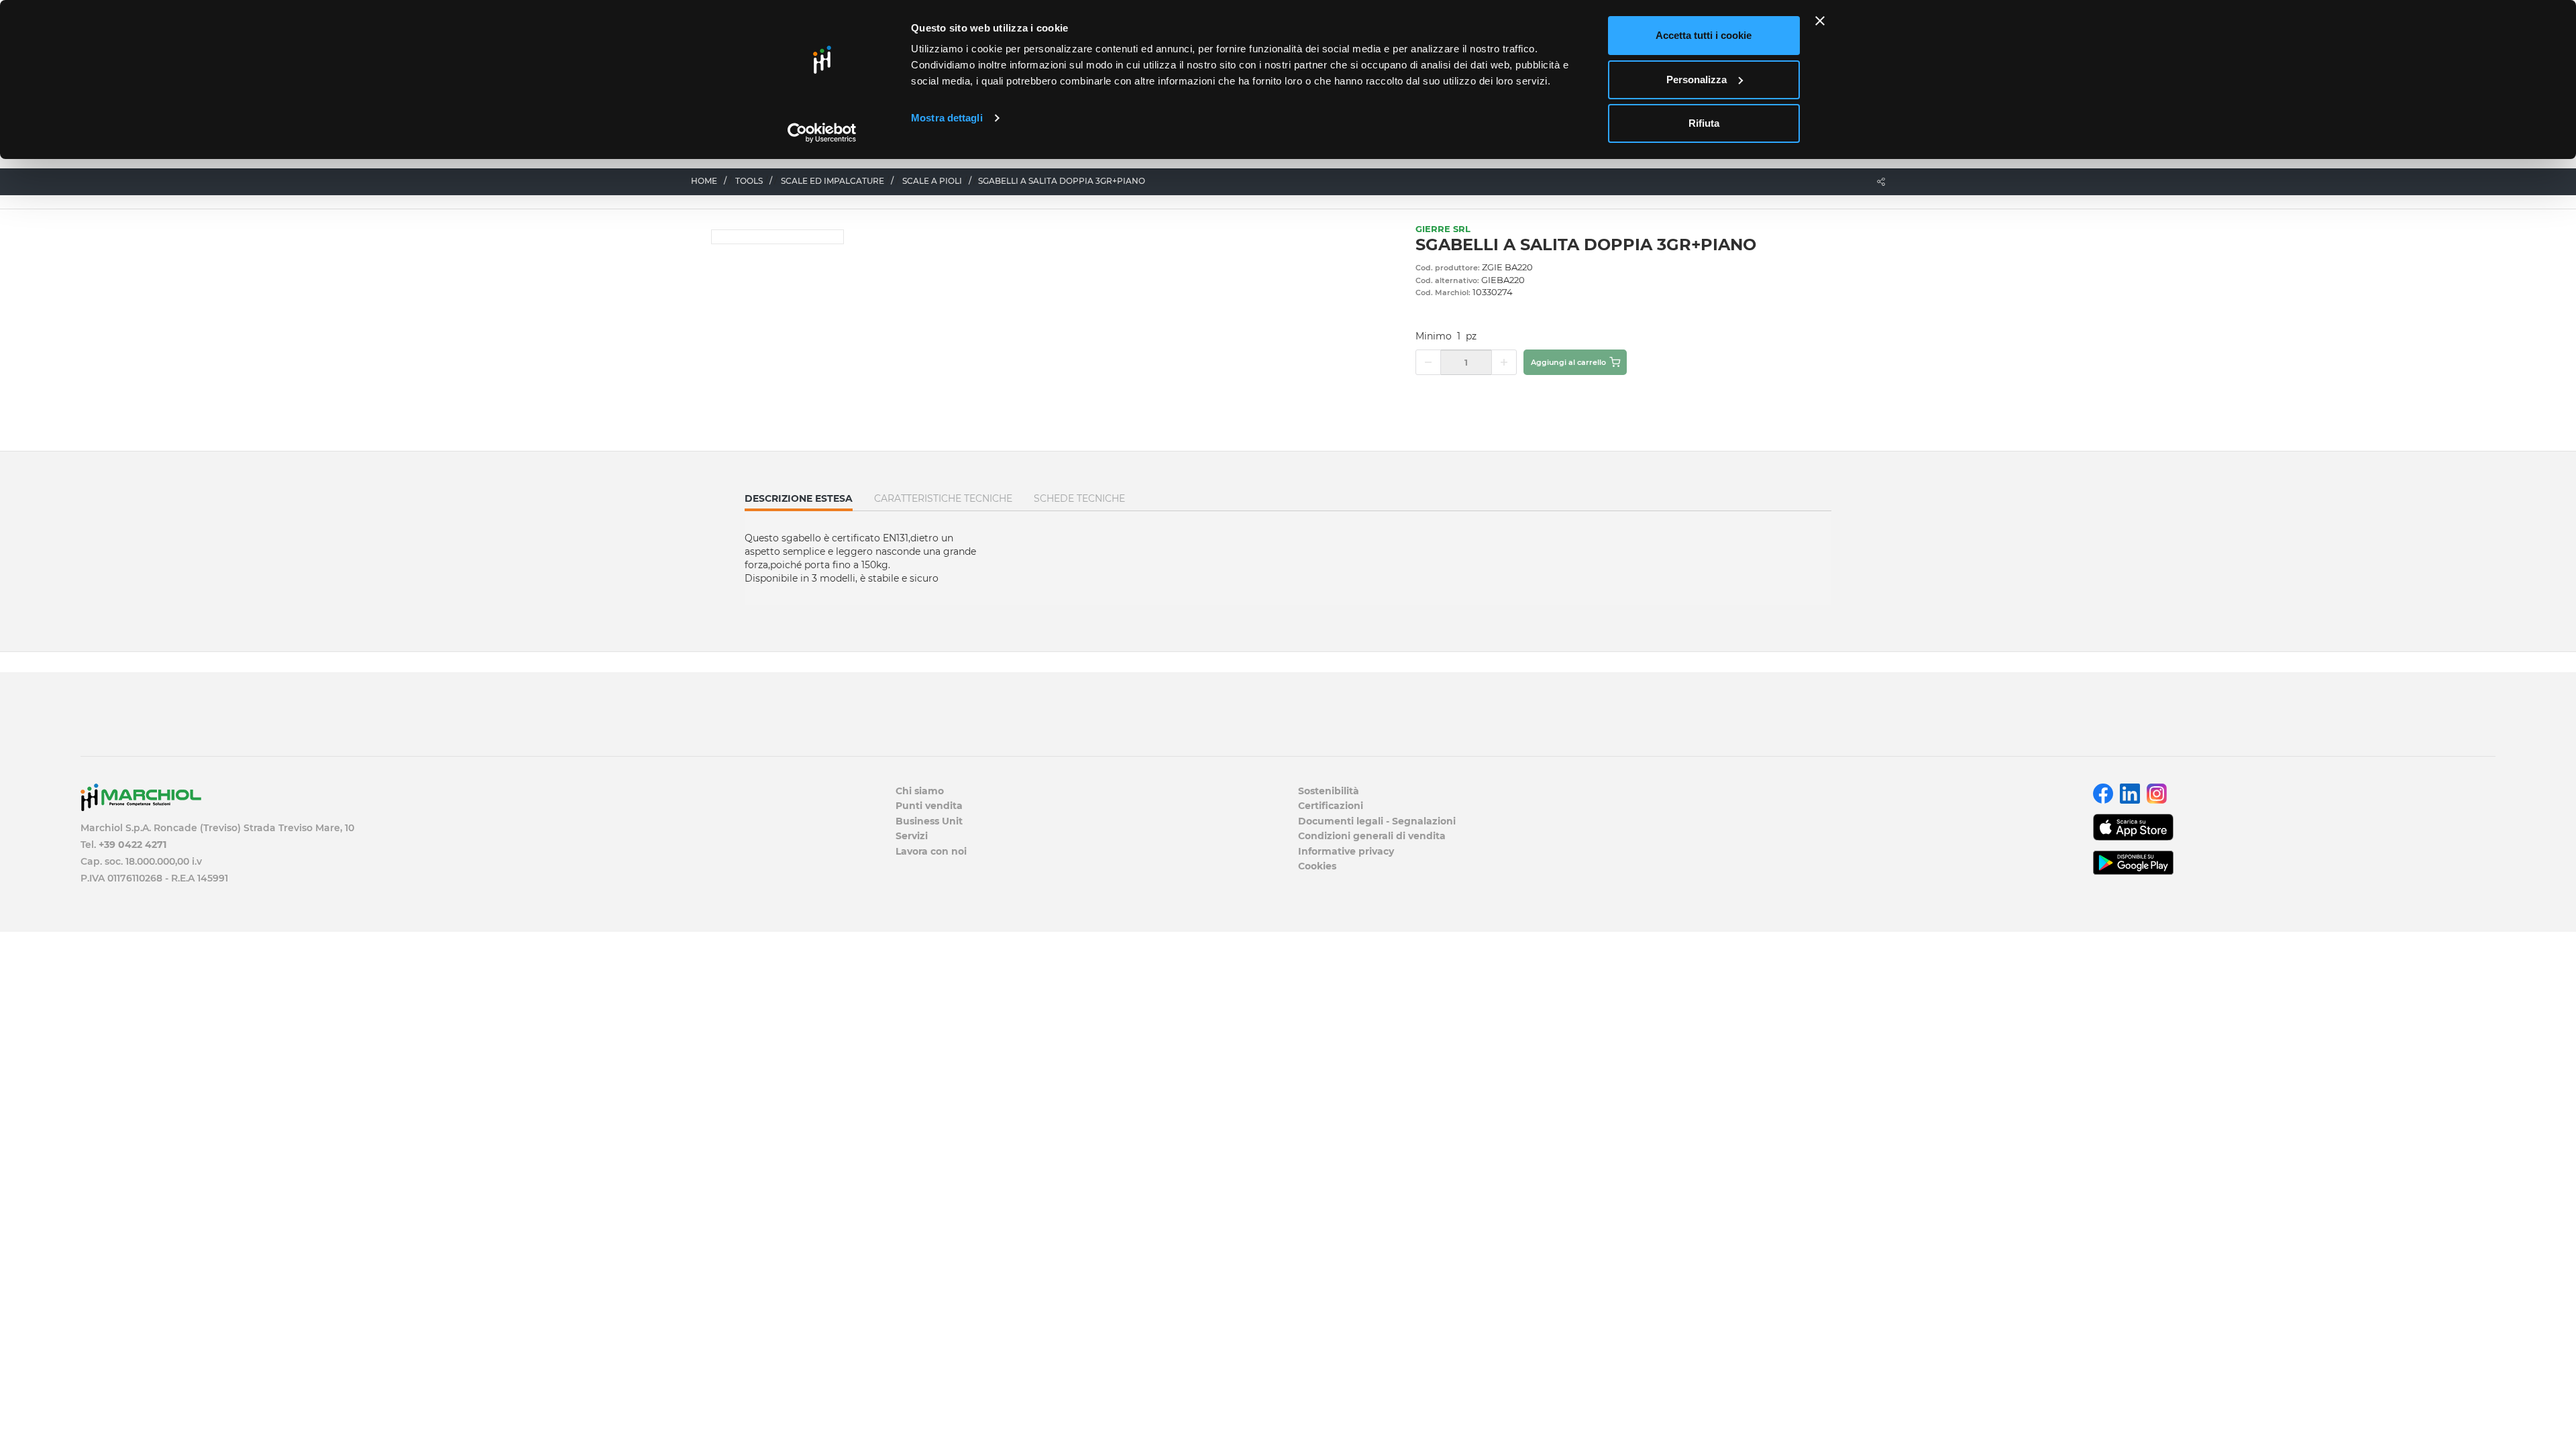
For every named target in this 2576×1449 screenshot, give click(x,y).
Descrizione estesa (799, 501)
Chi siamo (920, 791)
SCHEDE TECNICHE (1079, 498)
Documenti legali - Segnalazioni (1377, 821)
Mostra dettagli (947, 118)
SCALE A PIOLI (932, 181)
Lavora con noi (931, 851)
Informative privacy (1346, 851)
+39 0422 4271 (132, 845)
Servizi (912, 836)
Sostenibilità (1329, 791)
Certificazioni (1331, 806)
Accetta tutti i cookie (1704, 35)
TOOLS (749, 181)
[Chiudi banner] (1820, 21)
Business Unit (929, 821)
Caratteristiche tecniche (943, 498)
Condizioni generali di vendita (1372, 836)
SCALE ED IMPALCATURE (833, 181)
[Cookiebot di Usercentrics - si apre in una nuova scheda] (822, 133)
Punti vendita (929, 806)
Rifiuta (1704, 123)
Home (704, 181)
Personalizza (1697, 79)
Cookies (1317, 866)
